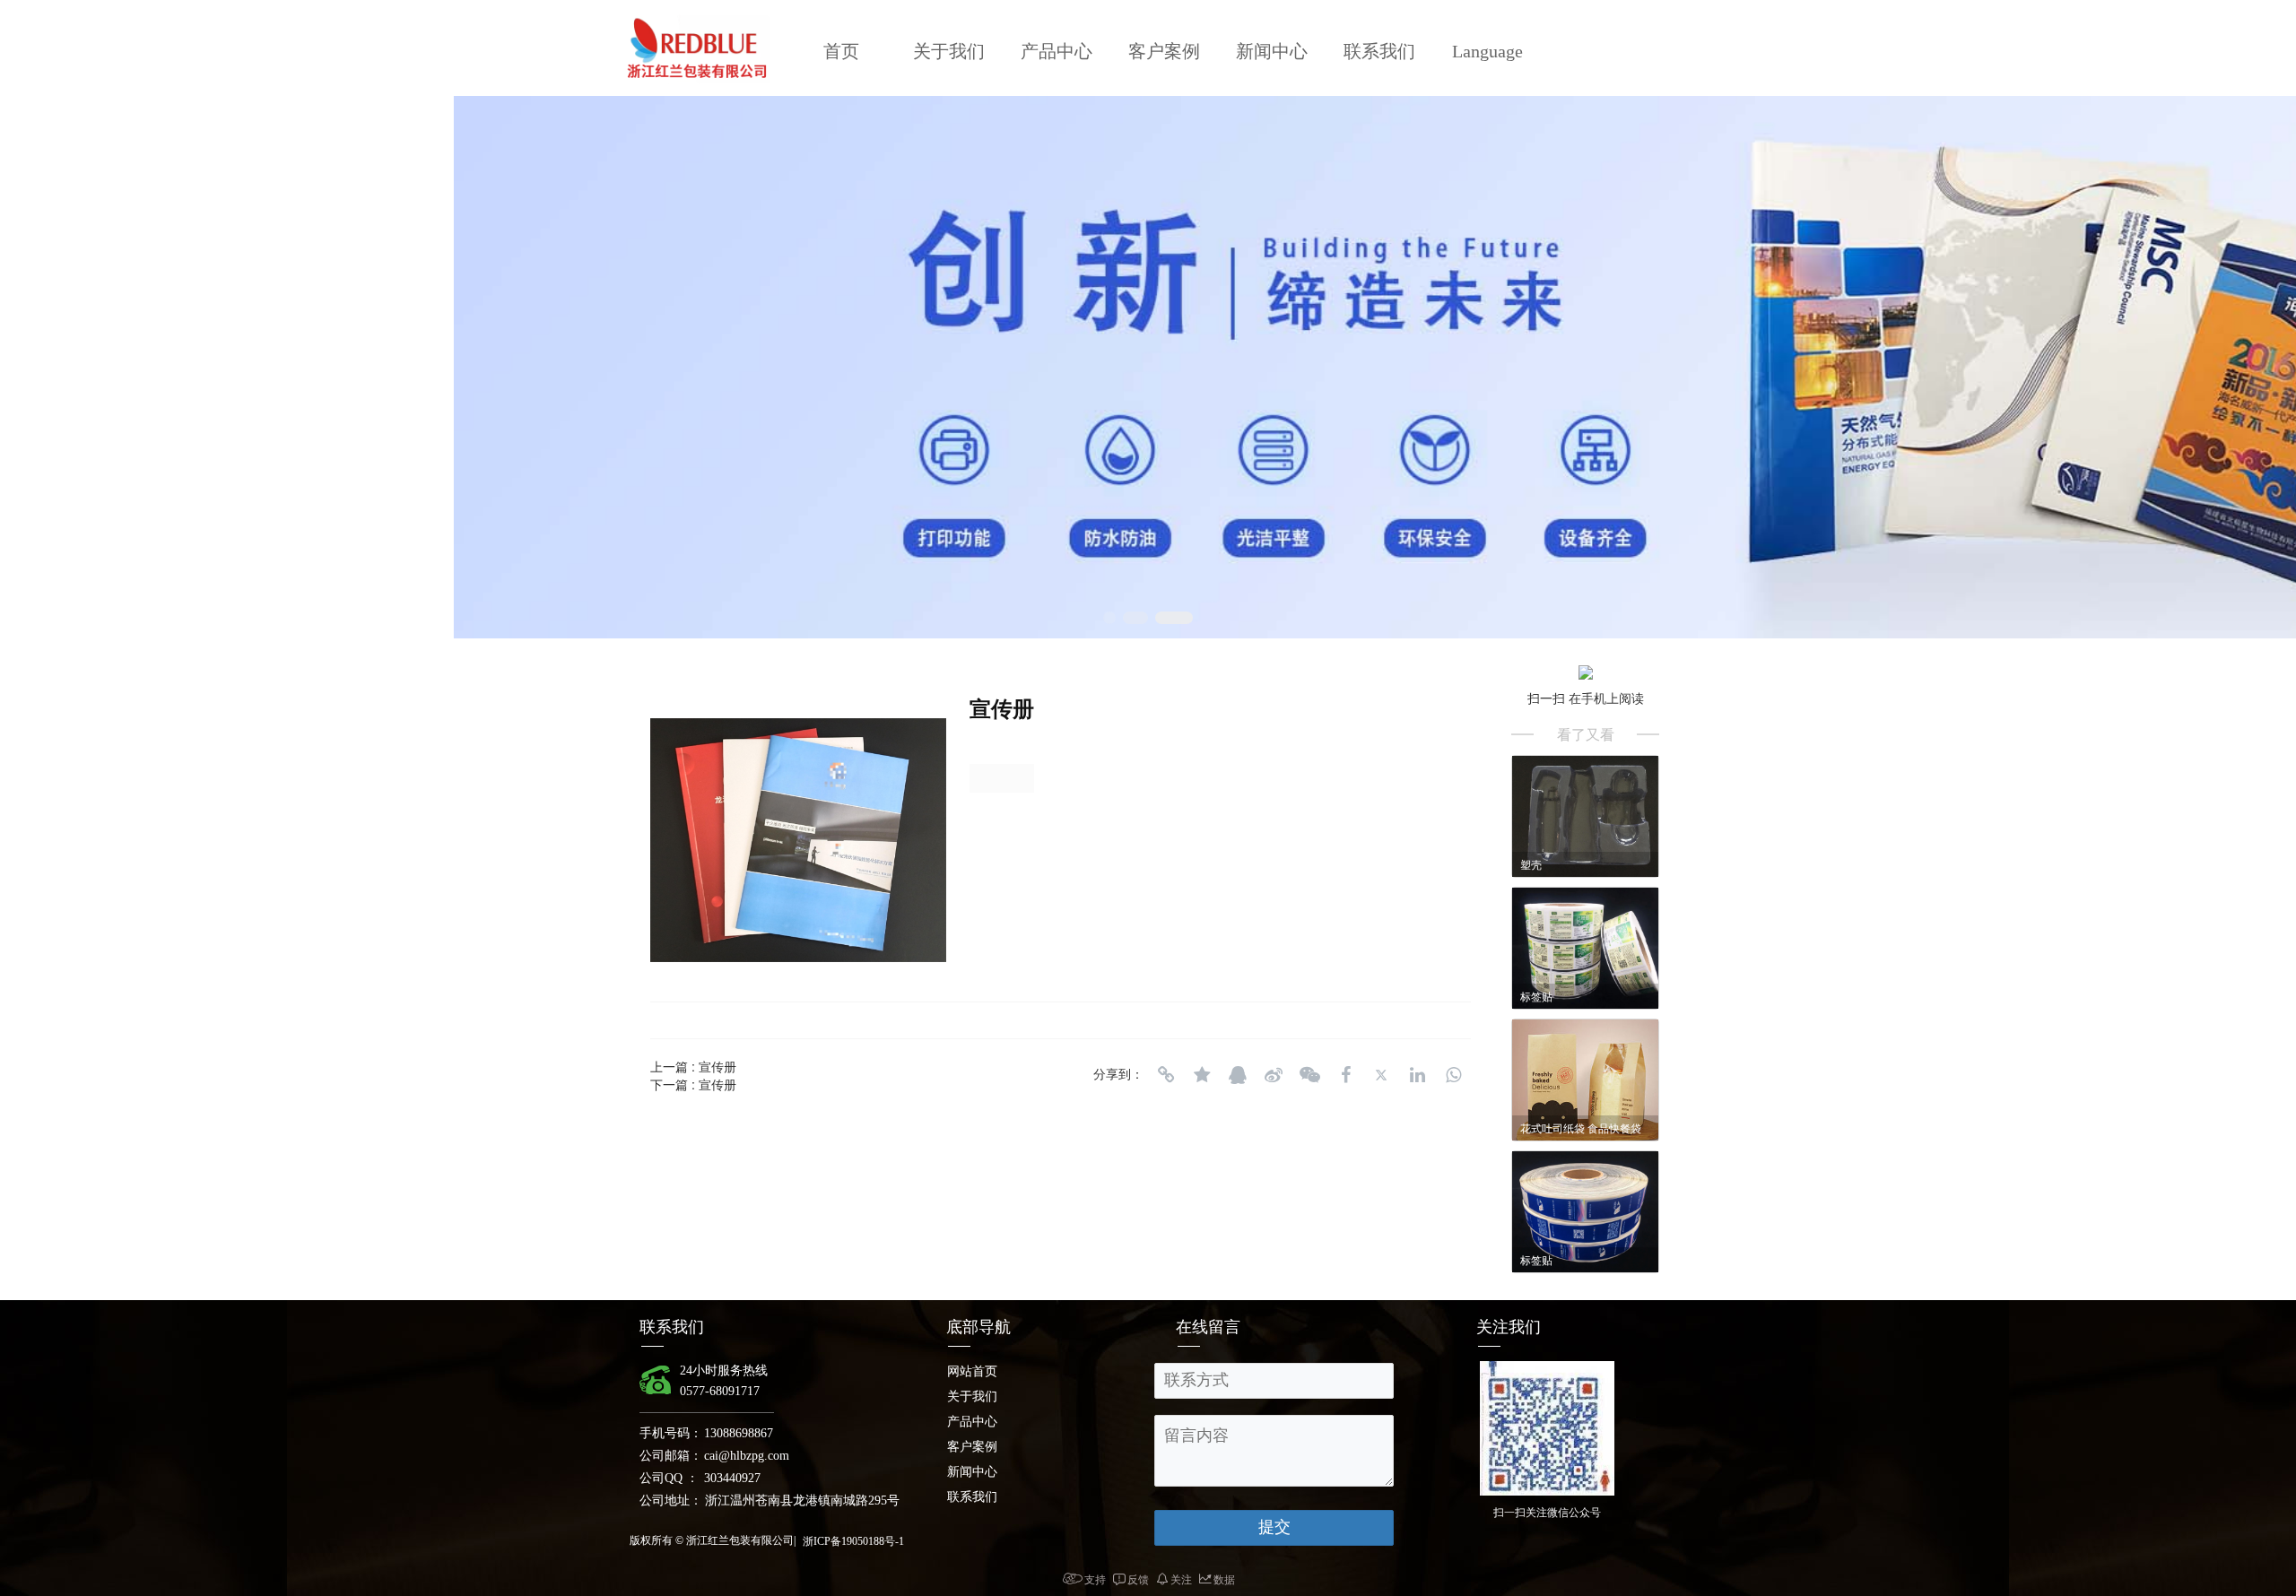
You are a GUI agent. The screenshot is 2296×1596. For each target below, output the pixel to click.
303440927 (732, 1478)
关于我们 (949, 51)
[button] (1109, 618)
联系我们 (1379, 51)
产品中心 (1057, 51)
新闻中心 (1272, 51)
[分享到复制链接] (1166, 1075)
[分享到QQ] (1238, 1075)
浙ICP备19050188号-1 (853, 1541)
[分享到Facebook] (1345, 1075)
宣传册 (717, 1066)
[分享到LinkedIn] (1417, 1075)
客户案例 (1164, 51)
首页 (841, 51)
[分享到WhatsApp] (1453, 1075)
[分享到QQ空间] (1202, 1075)
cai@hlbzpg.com (747, 1456)
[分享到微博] (1274, 1075)
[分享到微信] (1309, 1075)
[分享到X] (1381, 1075)
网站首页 (972, 1371)
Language (1487, 51)
